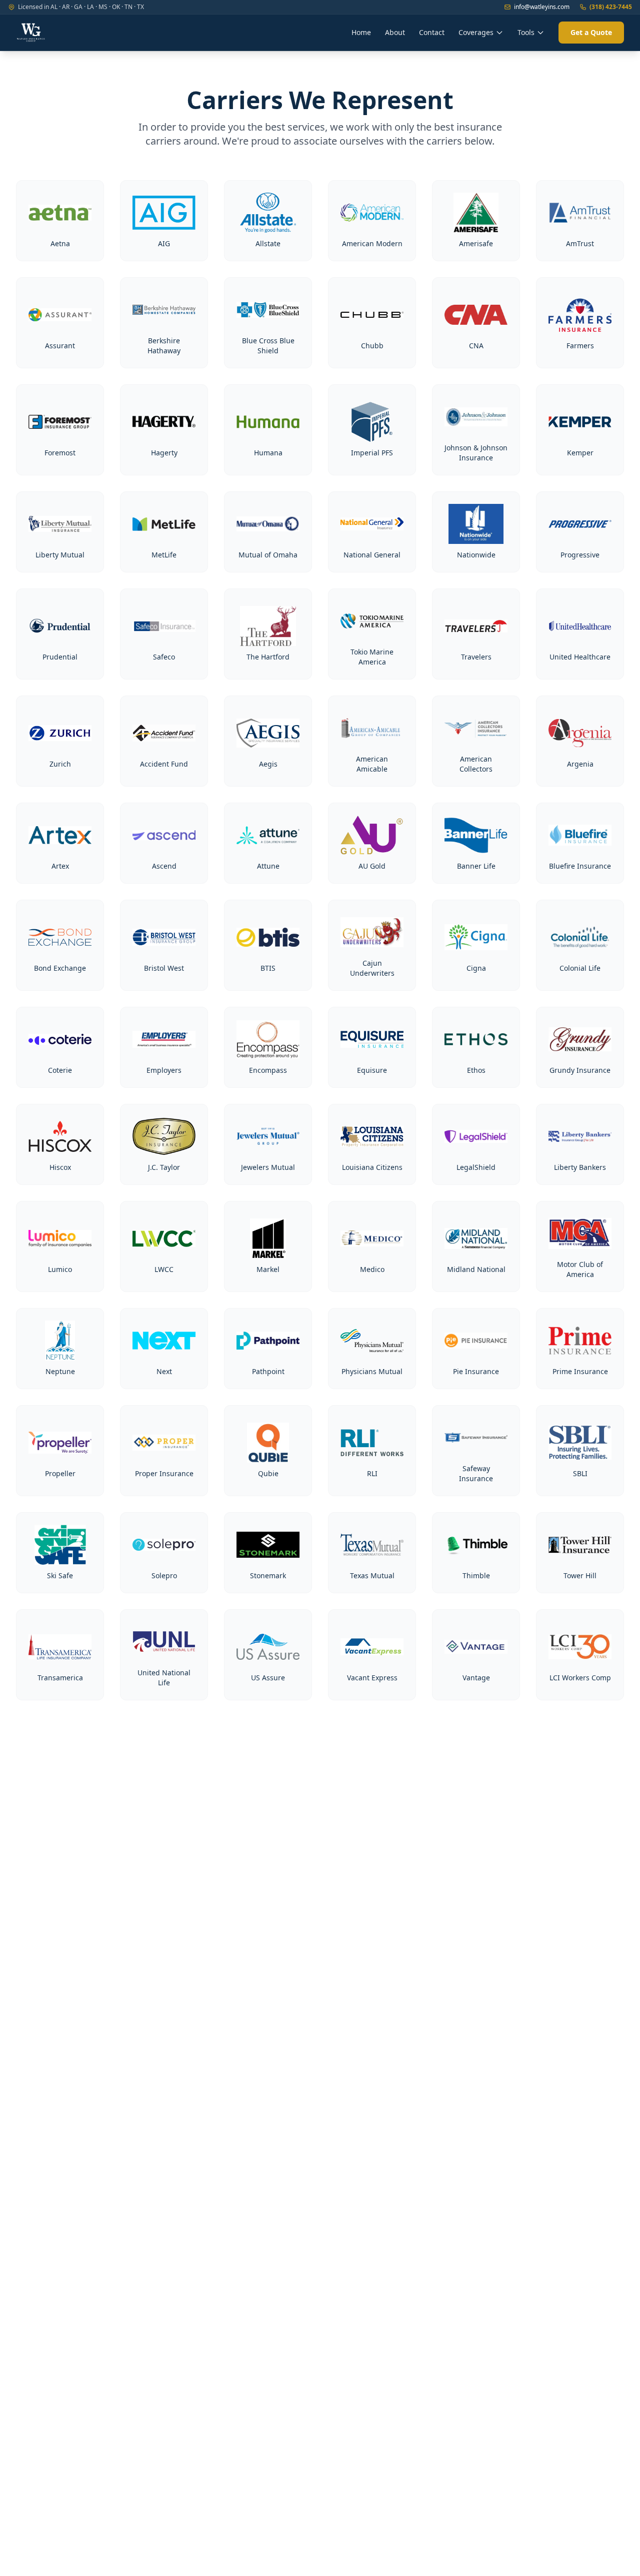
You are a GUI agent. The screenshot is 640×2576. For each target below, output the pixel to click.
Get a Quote (591, 32)
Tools (526, 32)
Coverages (476, 32)
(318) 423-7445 (611, 7)
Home (361, 32)
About (395, 32)
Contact (432, 32)
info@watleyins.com (542, 7)
